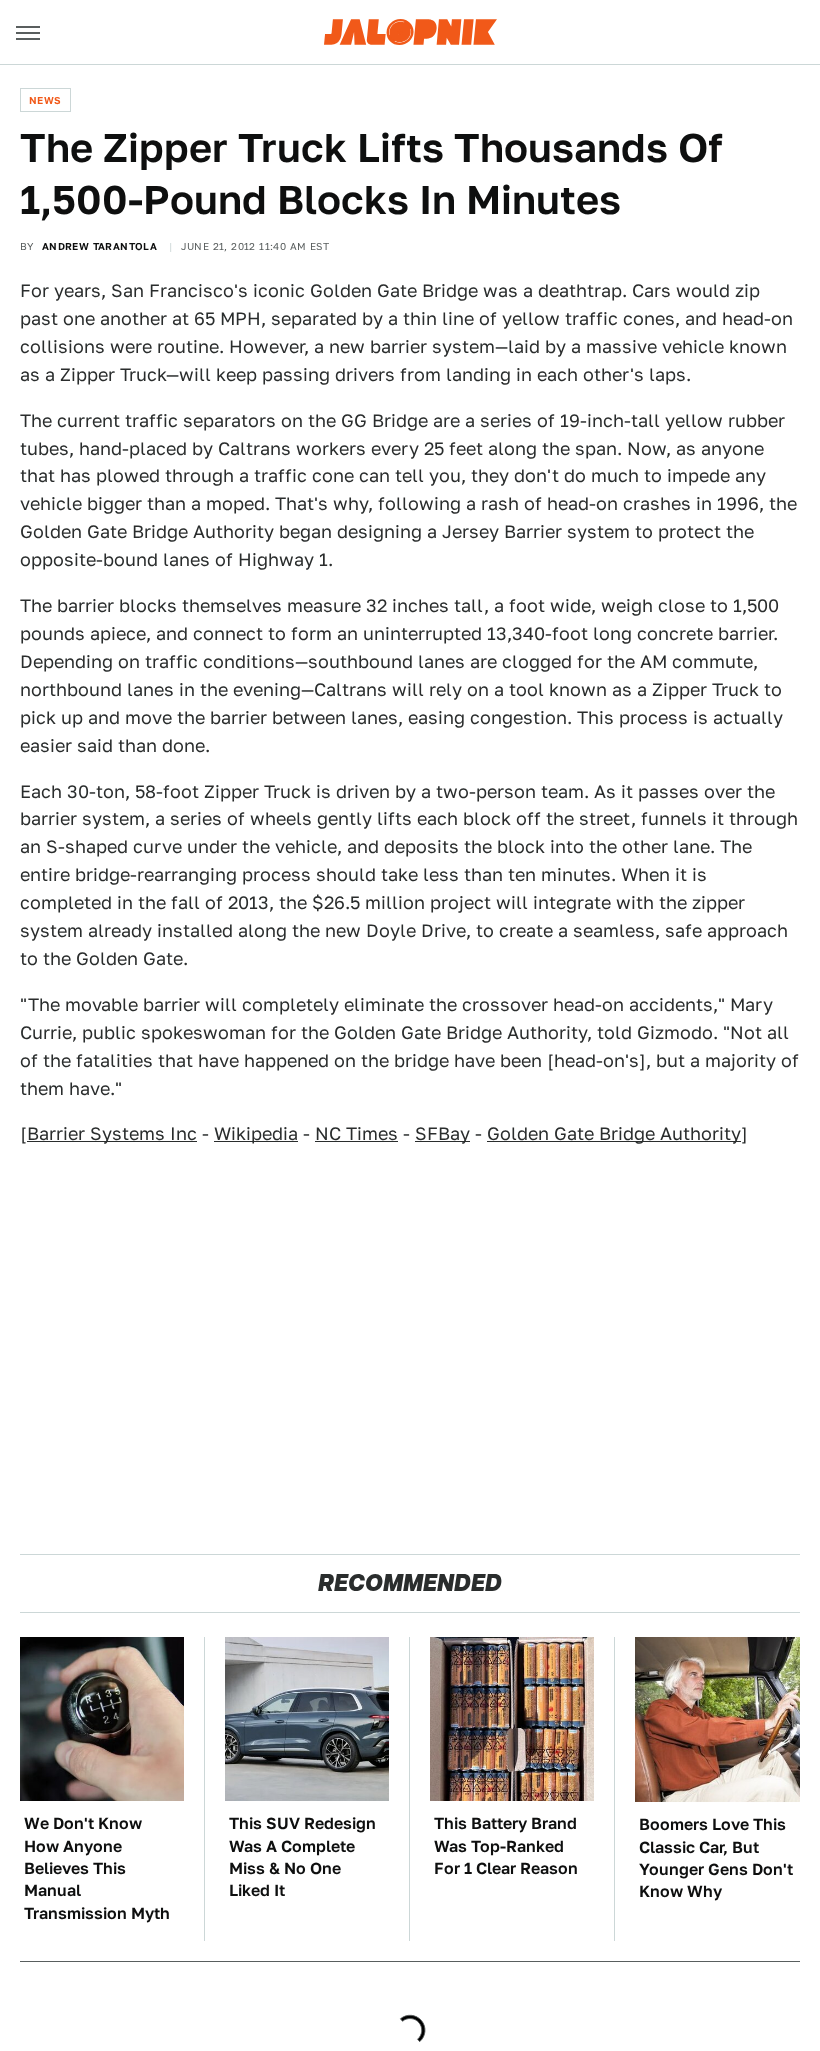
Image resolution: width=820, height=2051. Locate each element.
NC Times (356, 1133)
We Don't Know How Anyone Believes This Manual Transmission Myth (97, 1868)
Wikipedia (256, 1133)
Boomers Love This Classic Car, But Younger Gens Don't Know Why (716, 1858)
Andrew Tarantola (99, 246)
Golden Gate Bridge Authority (614, 1133)
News (45, 100)
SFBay (442, 1133)
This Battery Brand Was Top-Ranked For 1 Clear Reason (506, 1846)
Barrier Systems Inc (112, 1133)
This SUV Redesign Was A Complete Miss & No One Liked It (302, 1857)
